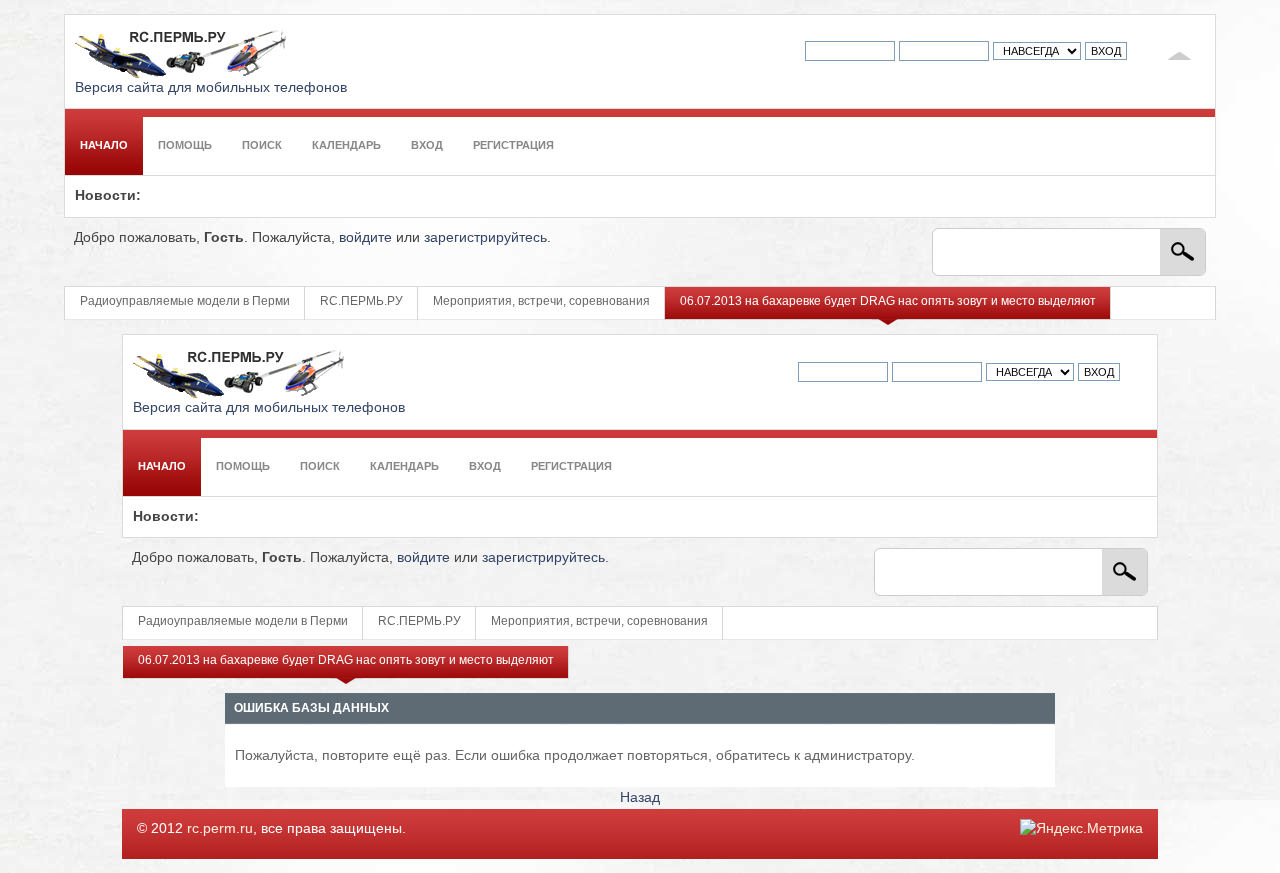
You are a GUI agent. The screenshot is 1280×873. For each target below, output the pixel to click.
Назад (640, 797)
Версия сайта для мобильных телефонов (211, 87)
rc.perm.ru (220, 828)
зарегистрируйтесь (485, 237)
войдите (365, 237)
